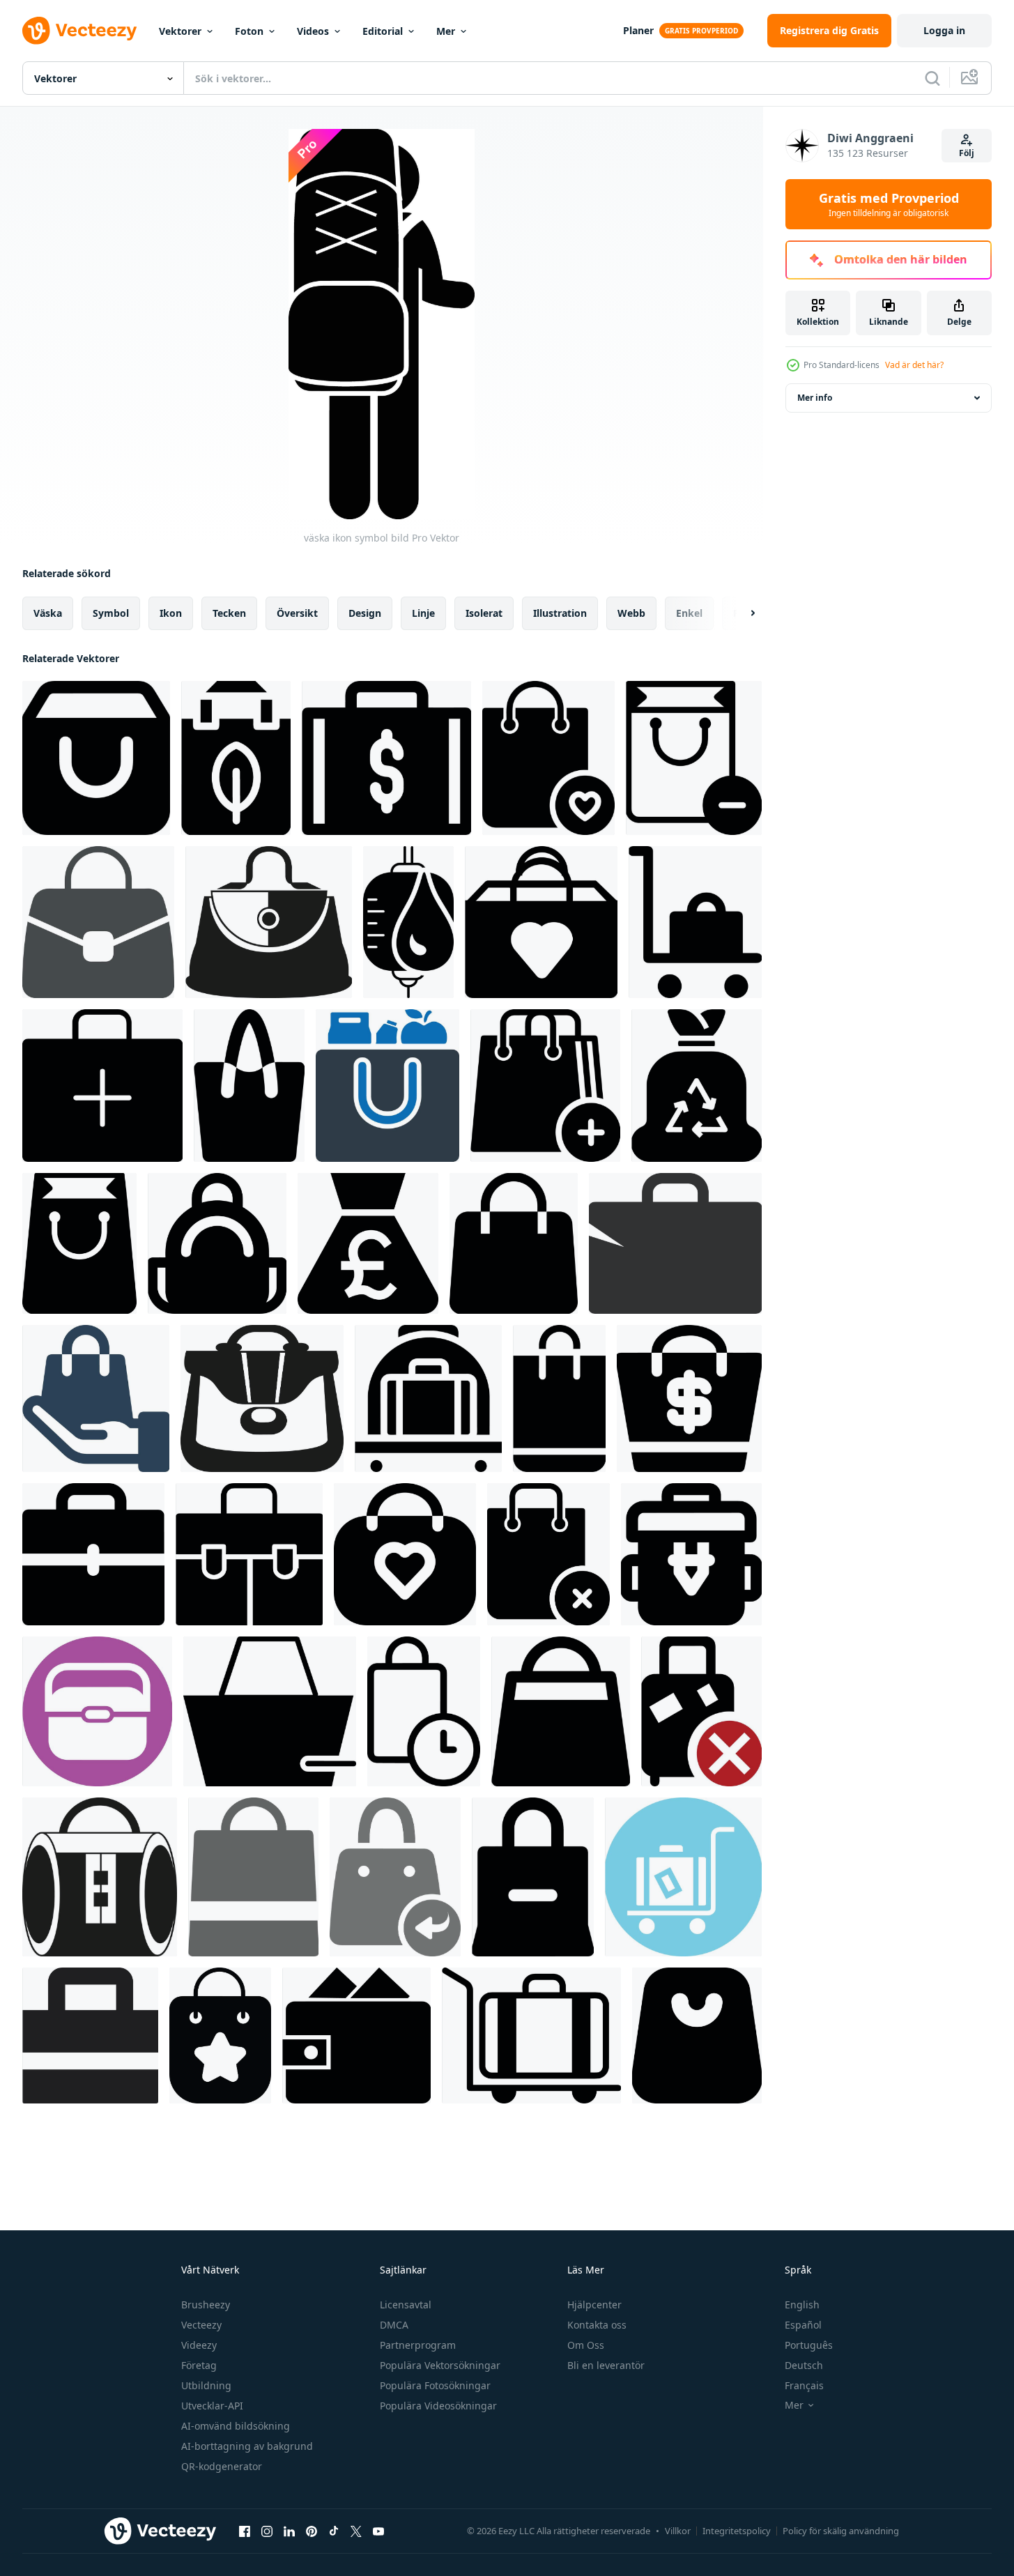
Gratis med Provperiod (889, 204)
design (365, 613)
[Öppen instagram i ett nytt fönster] (267, 2531)
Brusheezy (206, 2305)
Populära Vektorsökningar (440, 2365)
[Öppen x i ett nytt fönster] (356, 2531)
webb (631, 613)
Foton (249, 31)
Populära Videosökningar (438, 2406)
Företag (199, 2365)
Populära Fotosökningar (435, 2385)
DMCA (394, 2325)
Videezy (199, 2345)
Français (804, 2385)
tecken (229, 613)
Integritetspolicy (737, 2531)
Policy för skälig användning (841, 2531)
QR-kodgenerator (222, 2466)
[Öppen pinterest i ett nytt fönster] (312, 2531)
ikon (171, 613)
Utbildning (206, 2385)
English (802, 2305)
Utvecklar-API (212, 2406)
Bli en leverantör (606, 2365)
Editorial (383, 31)
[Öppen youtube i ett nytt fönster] (378, 2531)
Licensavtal (406, 2305)
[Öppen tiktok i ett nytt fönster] (334, 2531)
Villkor (678, 2531)
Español (803, 2325)
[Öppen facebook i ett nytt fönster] (245, 2531)
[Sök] (932, 78)
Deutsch (804, 2365)
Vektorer (180, 31)
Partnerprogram (418, 2345)
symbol (111, 613)
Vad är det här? (914, 365)
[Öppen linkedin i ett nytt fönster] (289, 2531)
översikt (297, 613)
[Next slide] (741, 613)
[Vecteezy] (79, 31)
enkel (689, 613)
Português (809, 2345)
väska (48, 613)
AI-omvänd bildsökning (236, 2426)
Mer (446, 31)
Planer (638, 30)
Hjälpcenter (594, 2305)
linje (423, 613)
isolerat (484, 613)
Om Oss (586, 2345)
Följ (967, 153)
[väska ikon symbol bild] (96, 758)
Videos (313, 31)
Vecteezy (201, 2325)
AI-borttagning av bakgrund (247, 2446)
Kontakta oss (597, 2325)
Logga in (944, 30)
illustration (560, 613)
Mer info (815, 398)
